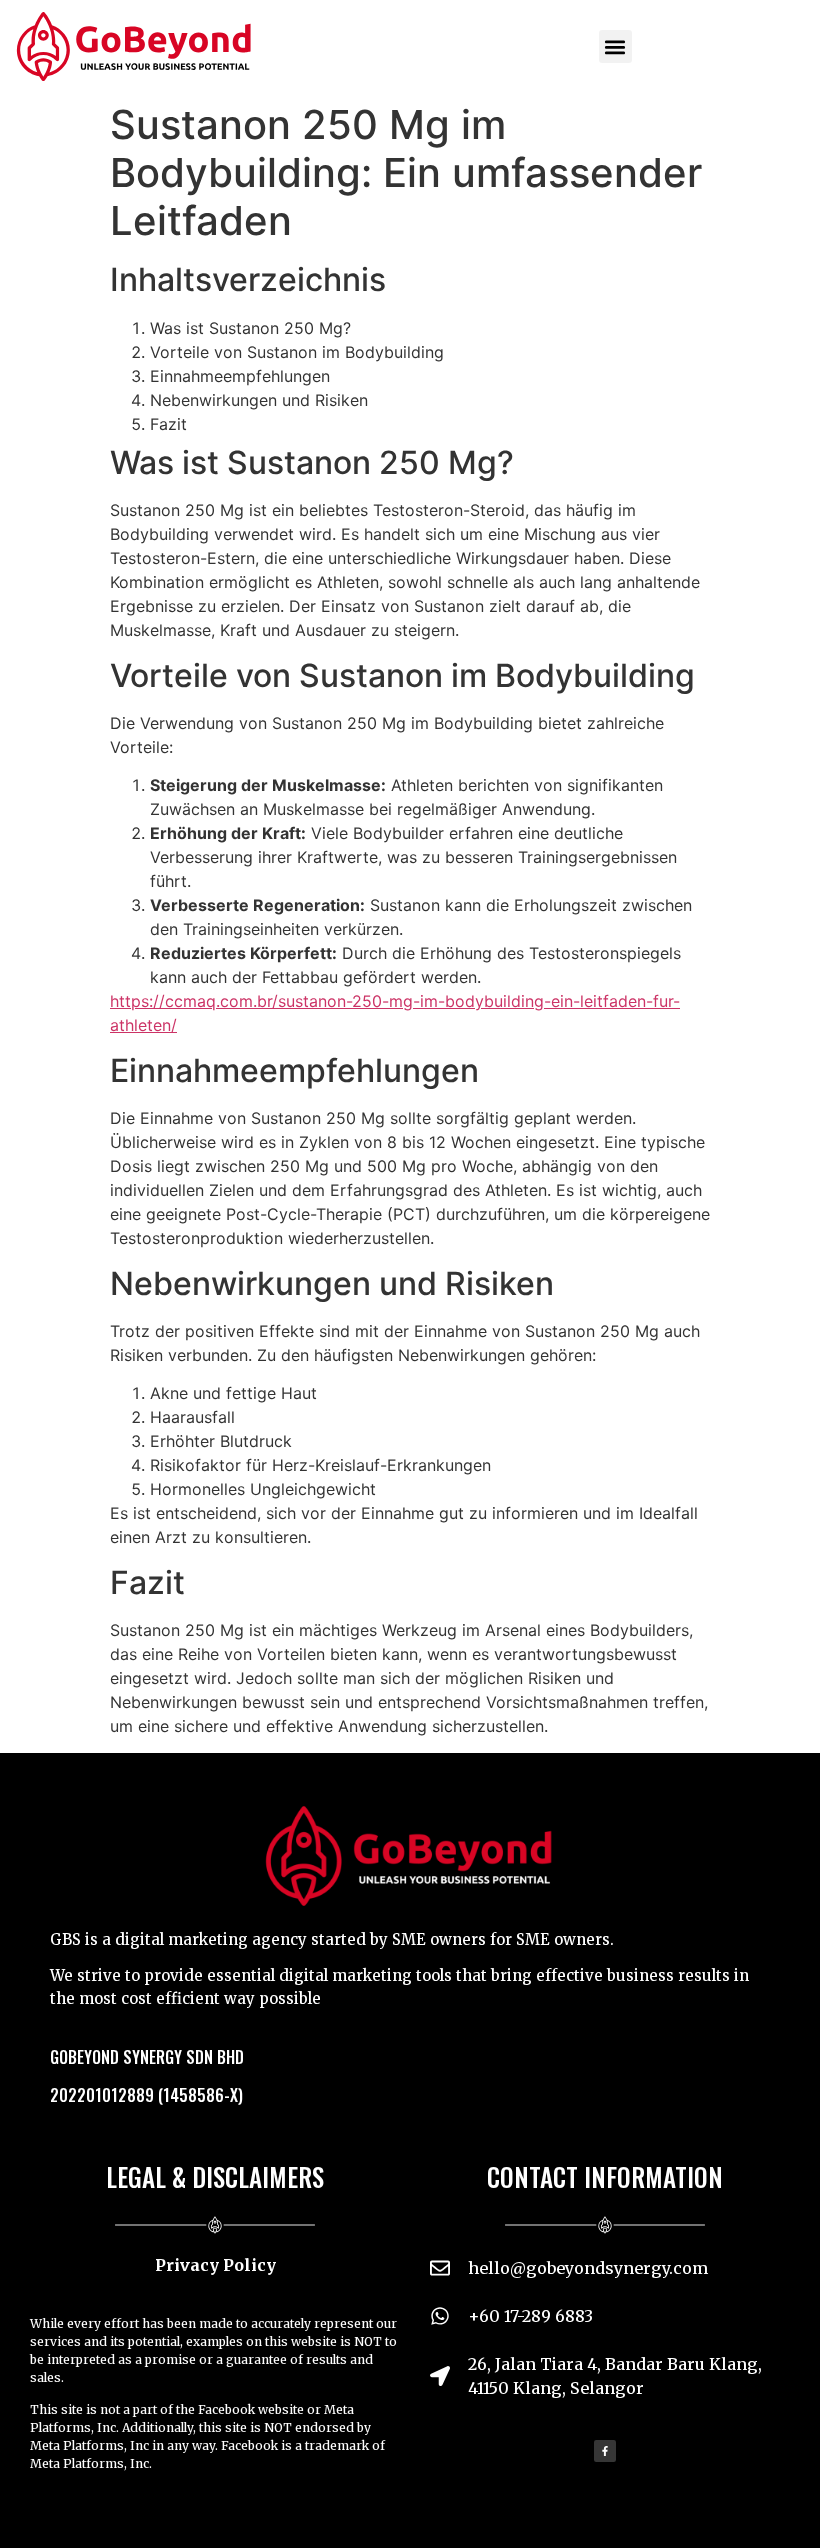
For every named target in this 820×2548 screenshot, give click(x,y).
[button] (615, 46)
